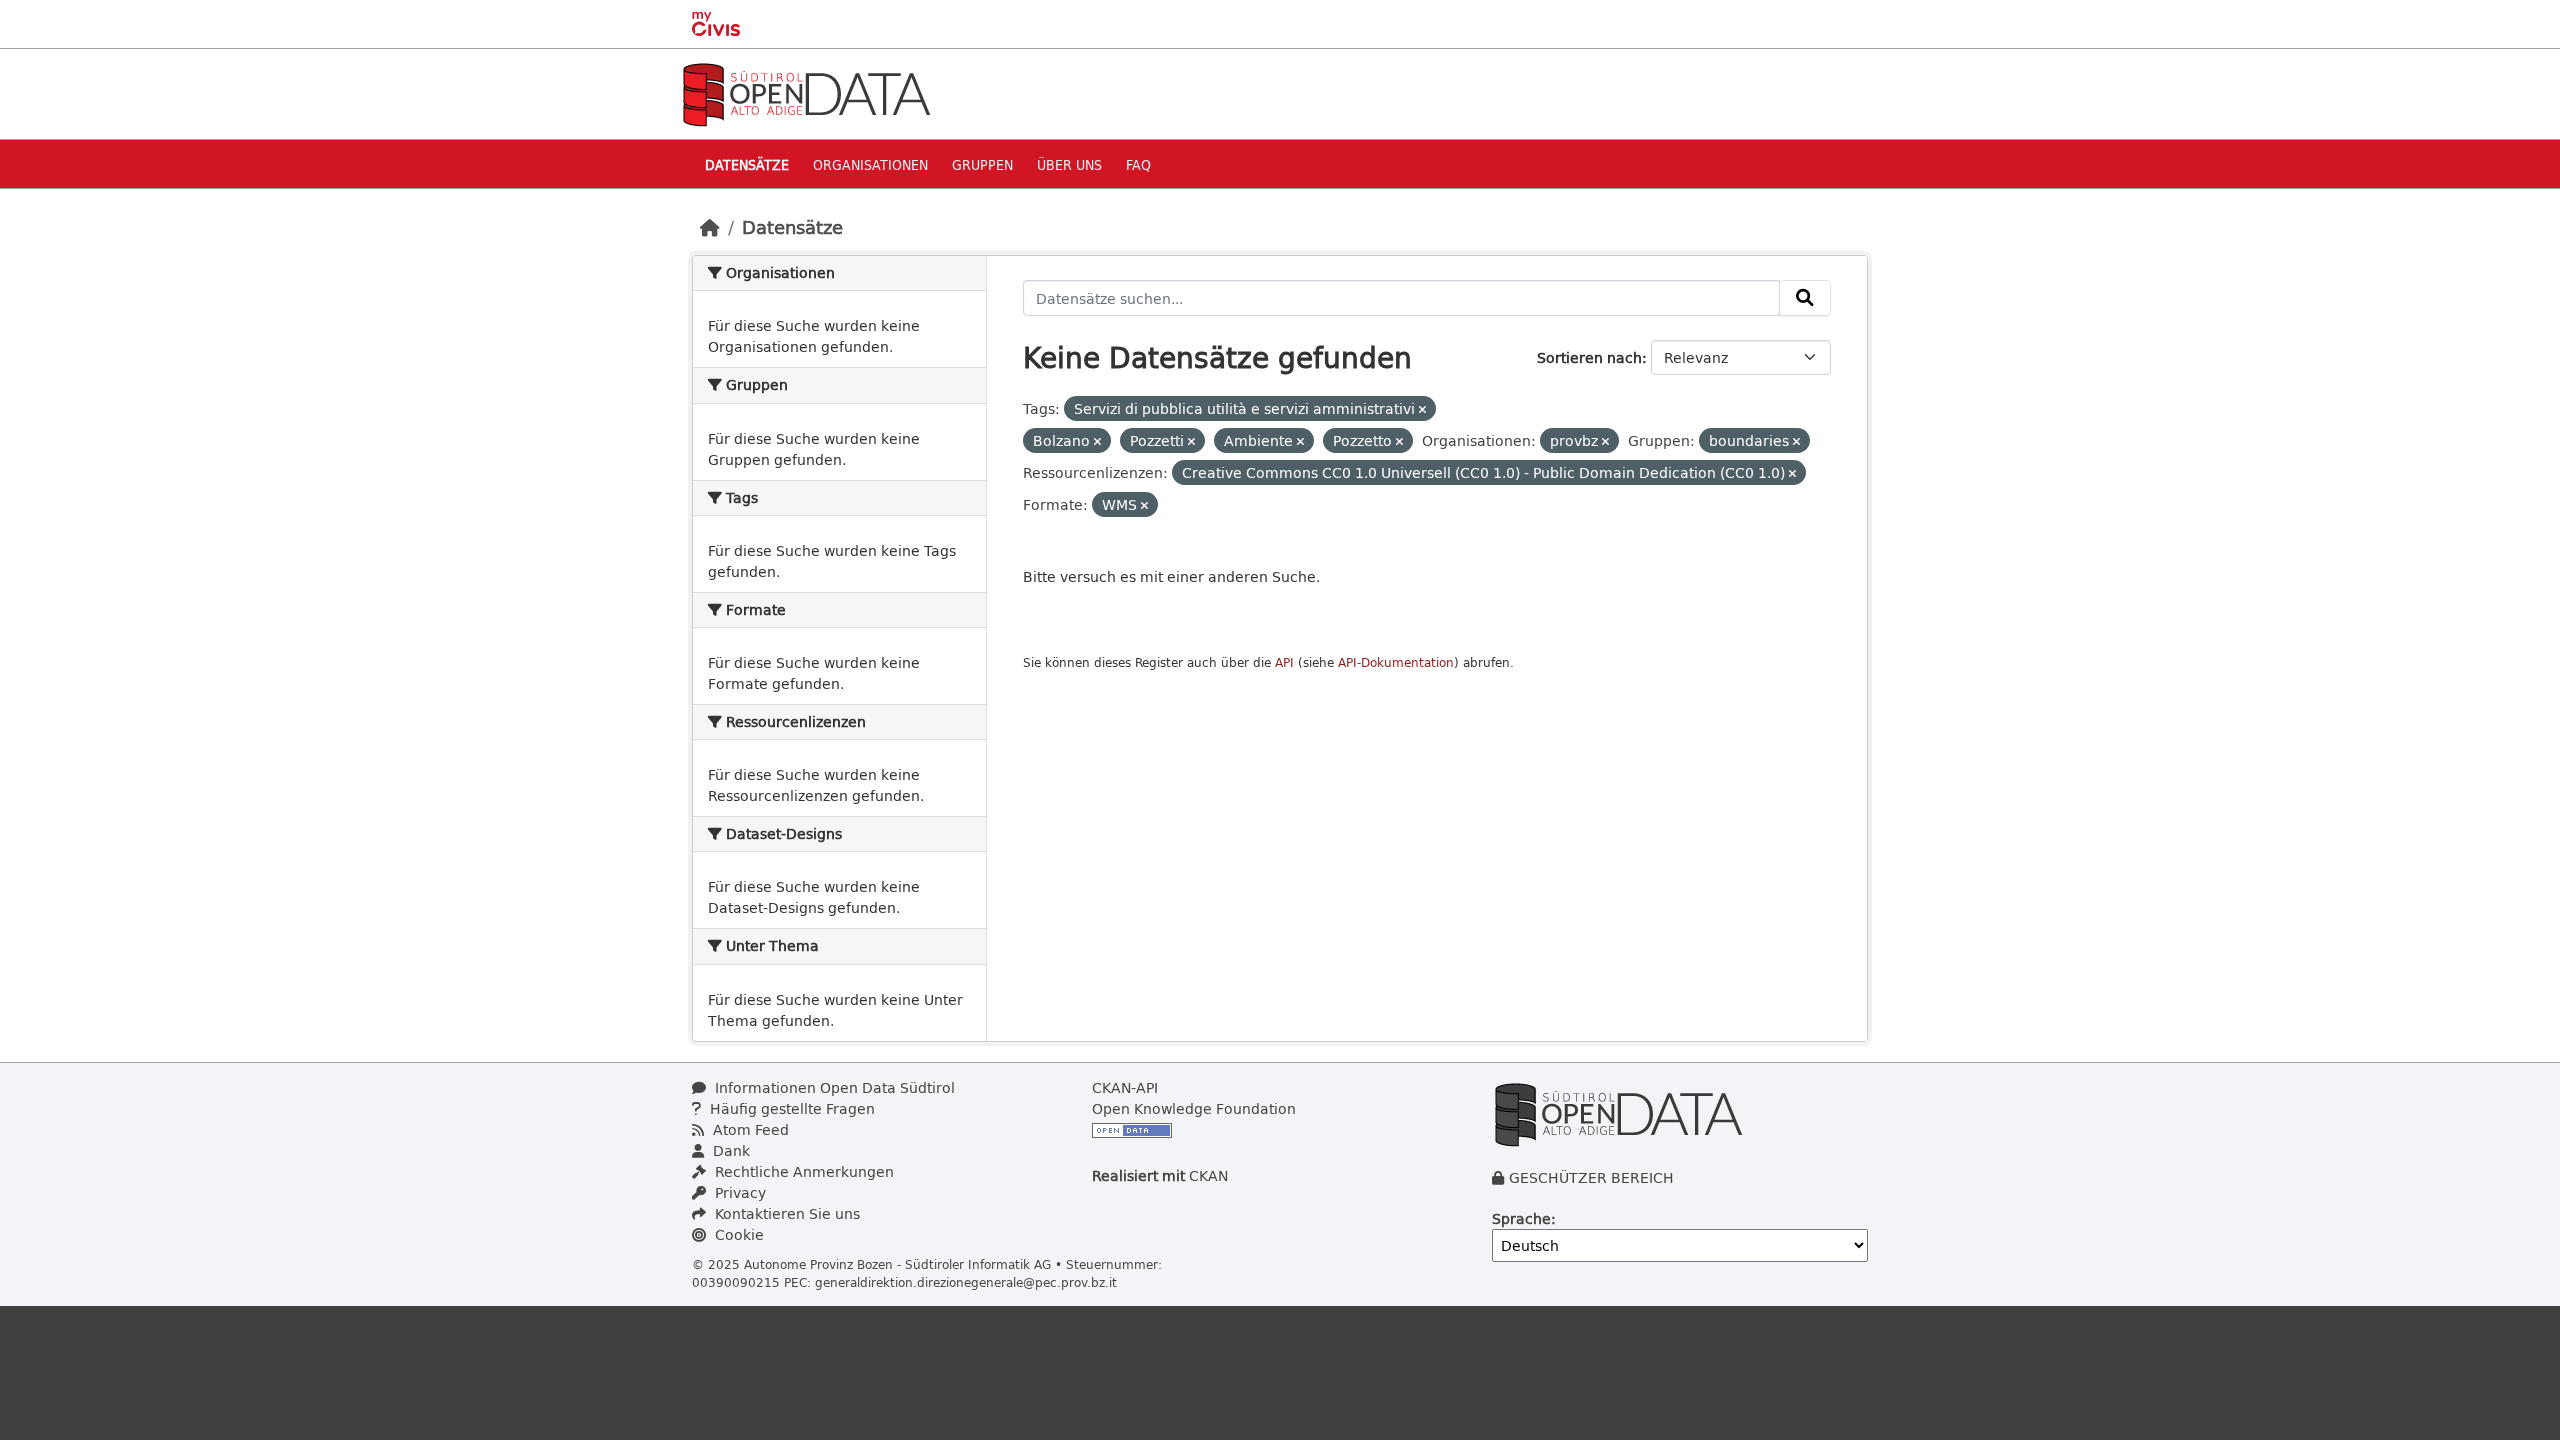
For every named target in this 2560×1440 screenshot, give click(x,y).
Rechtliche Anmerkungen (802, 1171)
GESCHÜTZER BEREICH (1591, 1177)
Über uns (1069, 164)
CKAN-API (1125, 1087)
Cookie (737, 1234)
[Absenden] (1805, 298)
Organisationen (870, 164)
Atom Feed (749, 1129)
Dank (729, 1150)
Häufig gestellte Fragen (790, 1108)
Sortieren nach (1589, 357)
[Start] (710, 227)
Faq (1138, 164)
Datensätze (747, 164)
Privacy (738, 1192)
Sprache (1521, 1218)
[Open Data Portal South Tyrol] (806, 92)
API (1284, 662)
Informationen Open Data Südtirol (833, 1087)
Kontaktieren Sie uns (785, 1213)
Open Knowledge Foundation (1194, 1108)
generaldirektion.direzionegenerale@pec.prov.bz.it (966, 1282)
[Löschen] (1422, 409)
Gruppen (982, 164)
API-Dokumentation (1396, 662)
